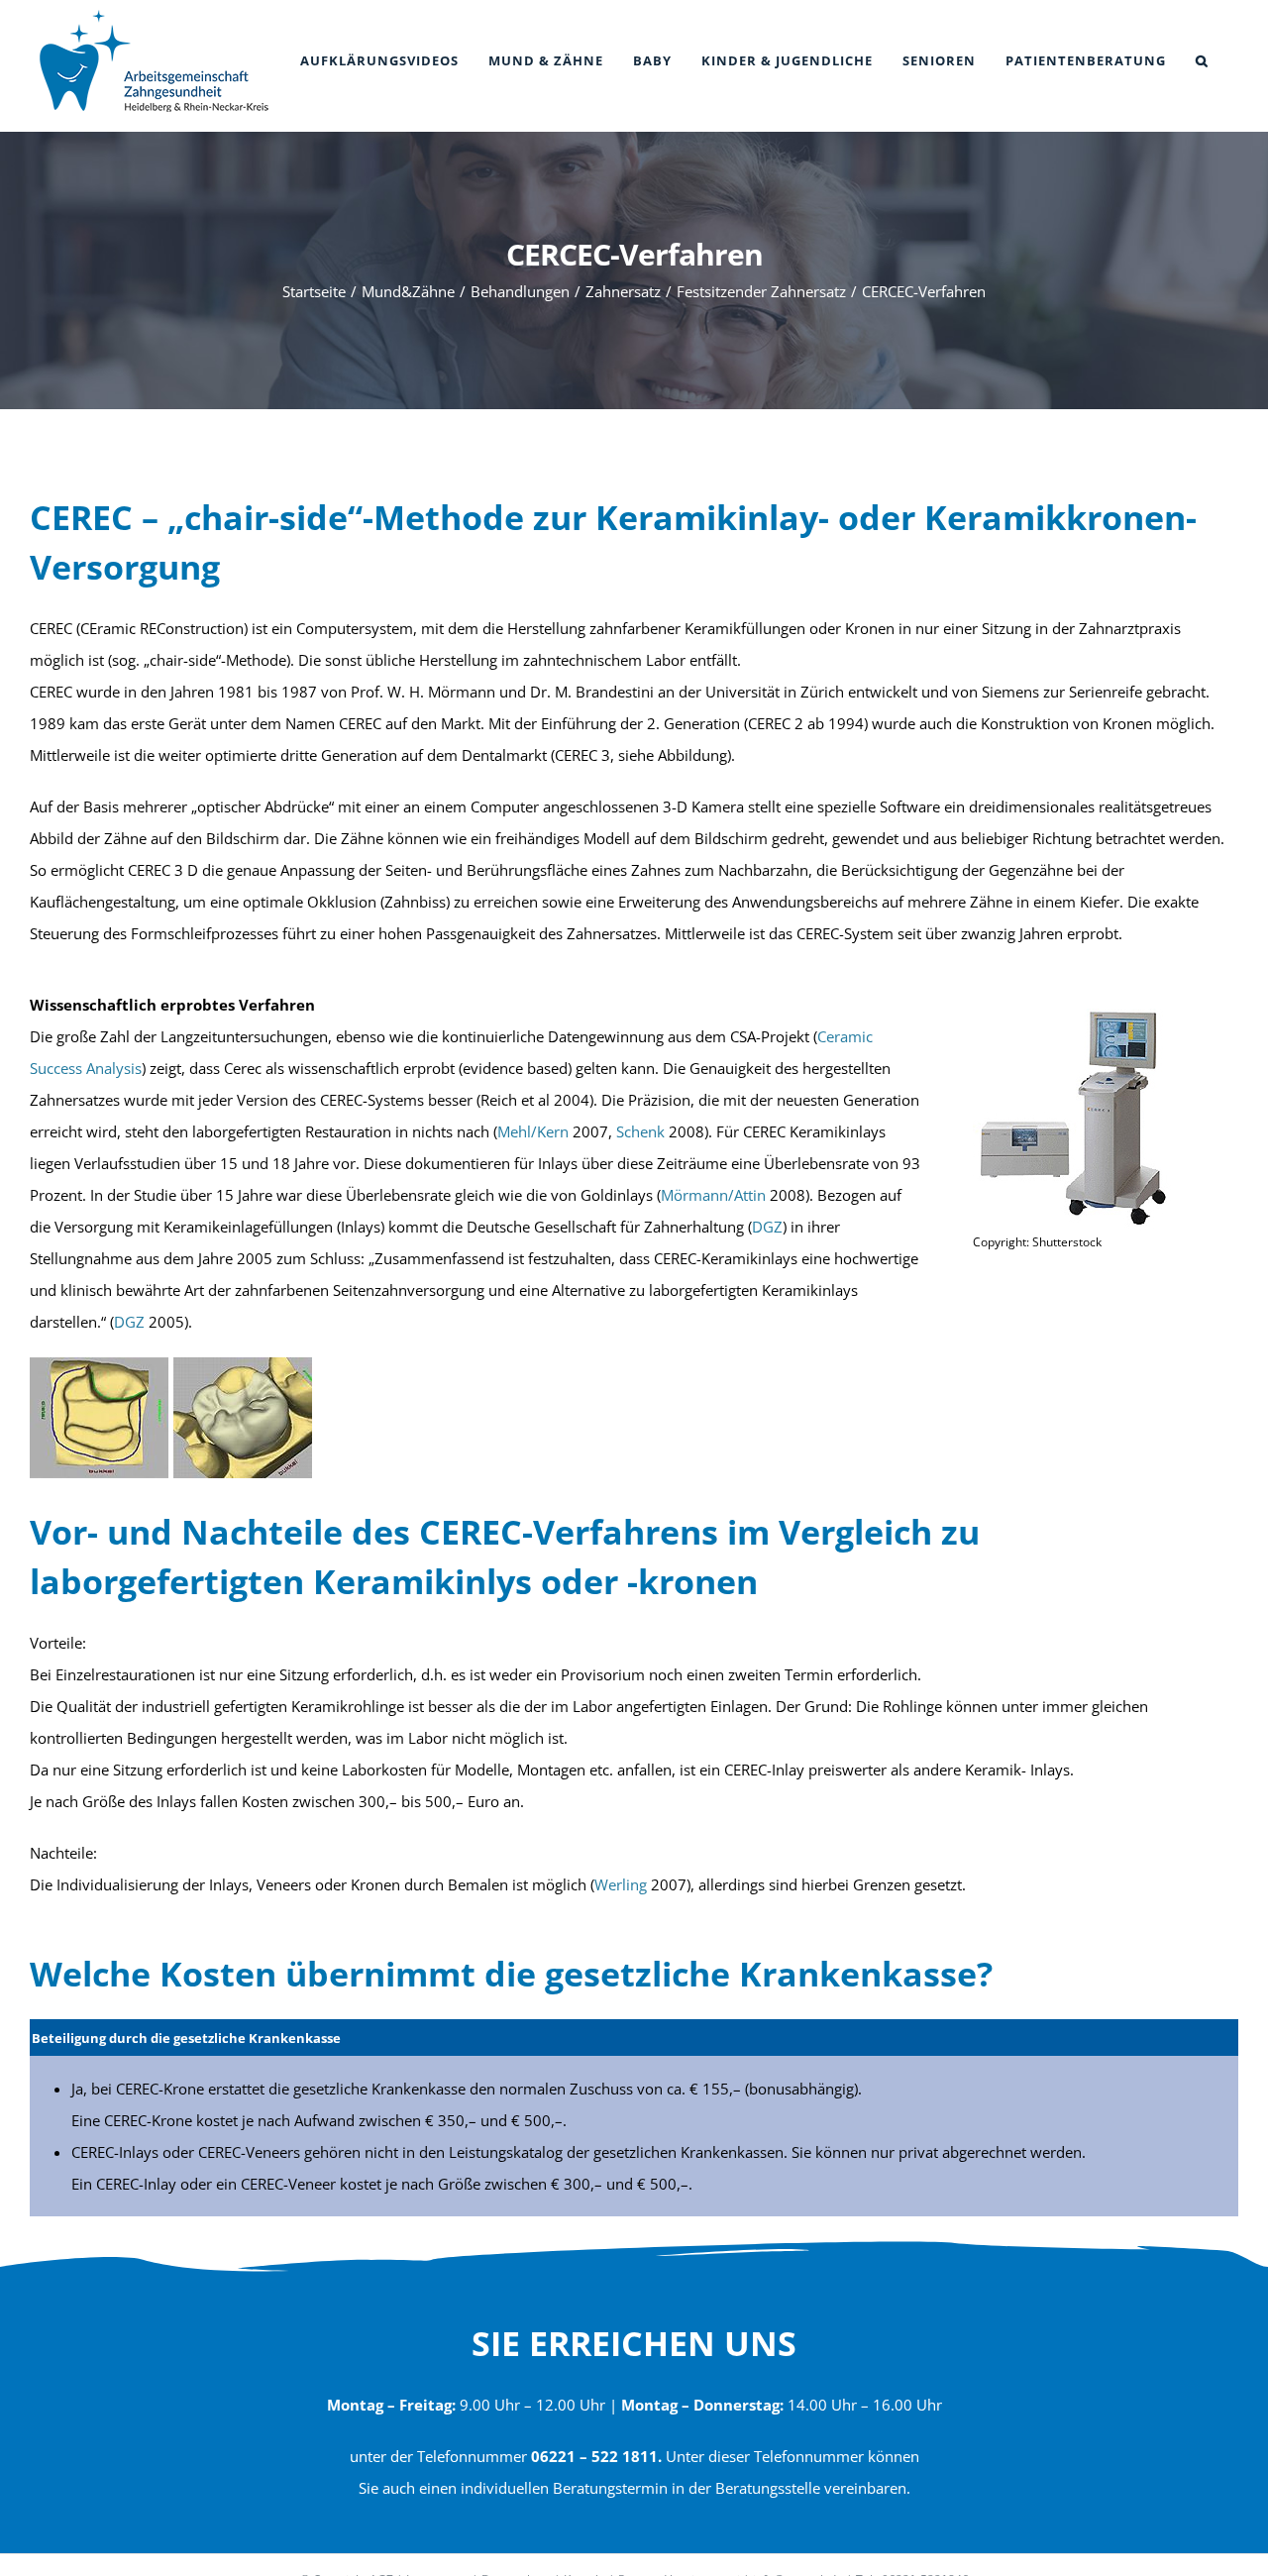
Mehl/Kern (533, 1131)
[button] (1202, 61)
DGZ (767, 1227)
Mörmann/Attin (713, 1195)
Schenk (640, 1131)
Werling (621, 1884)
